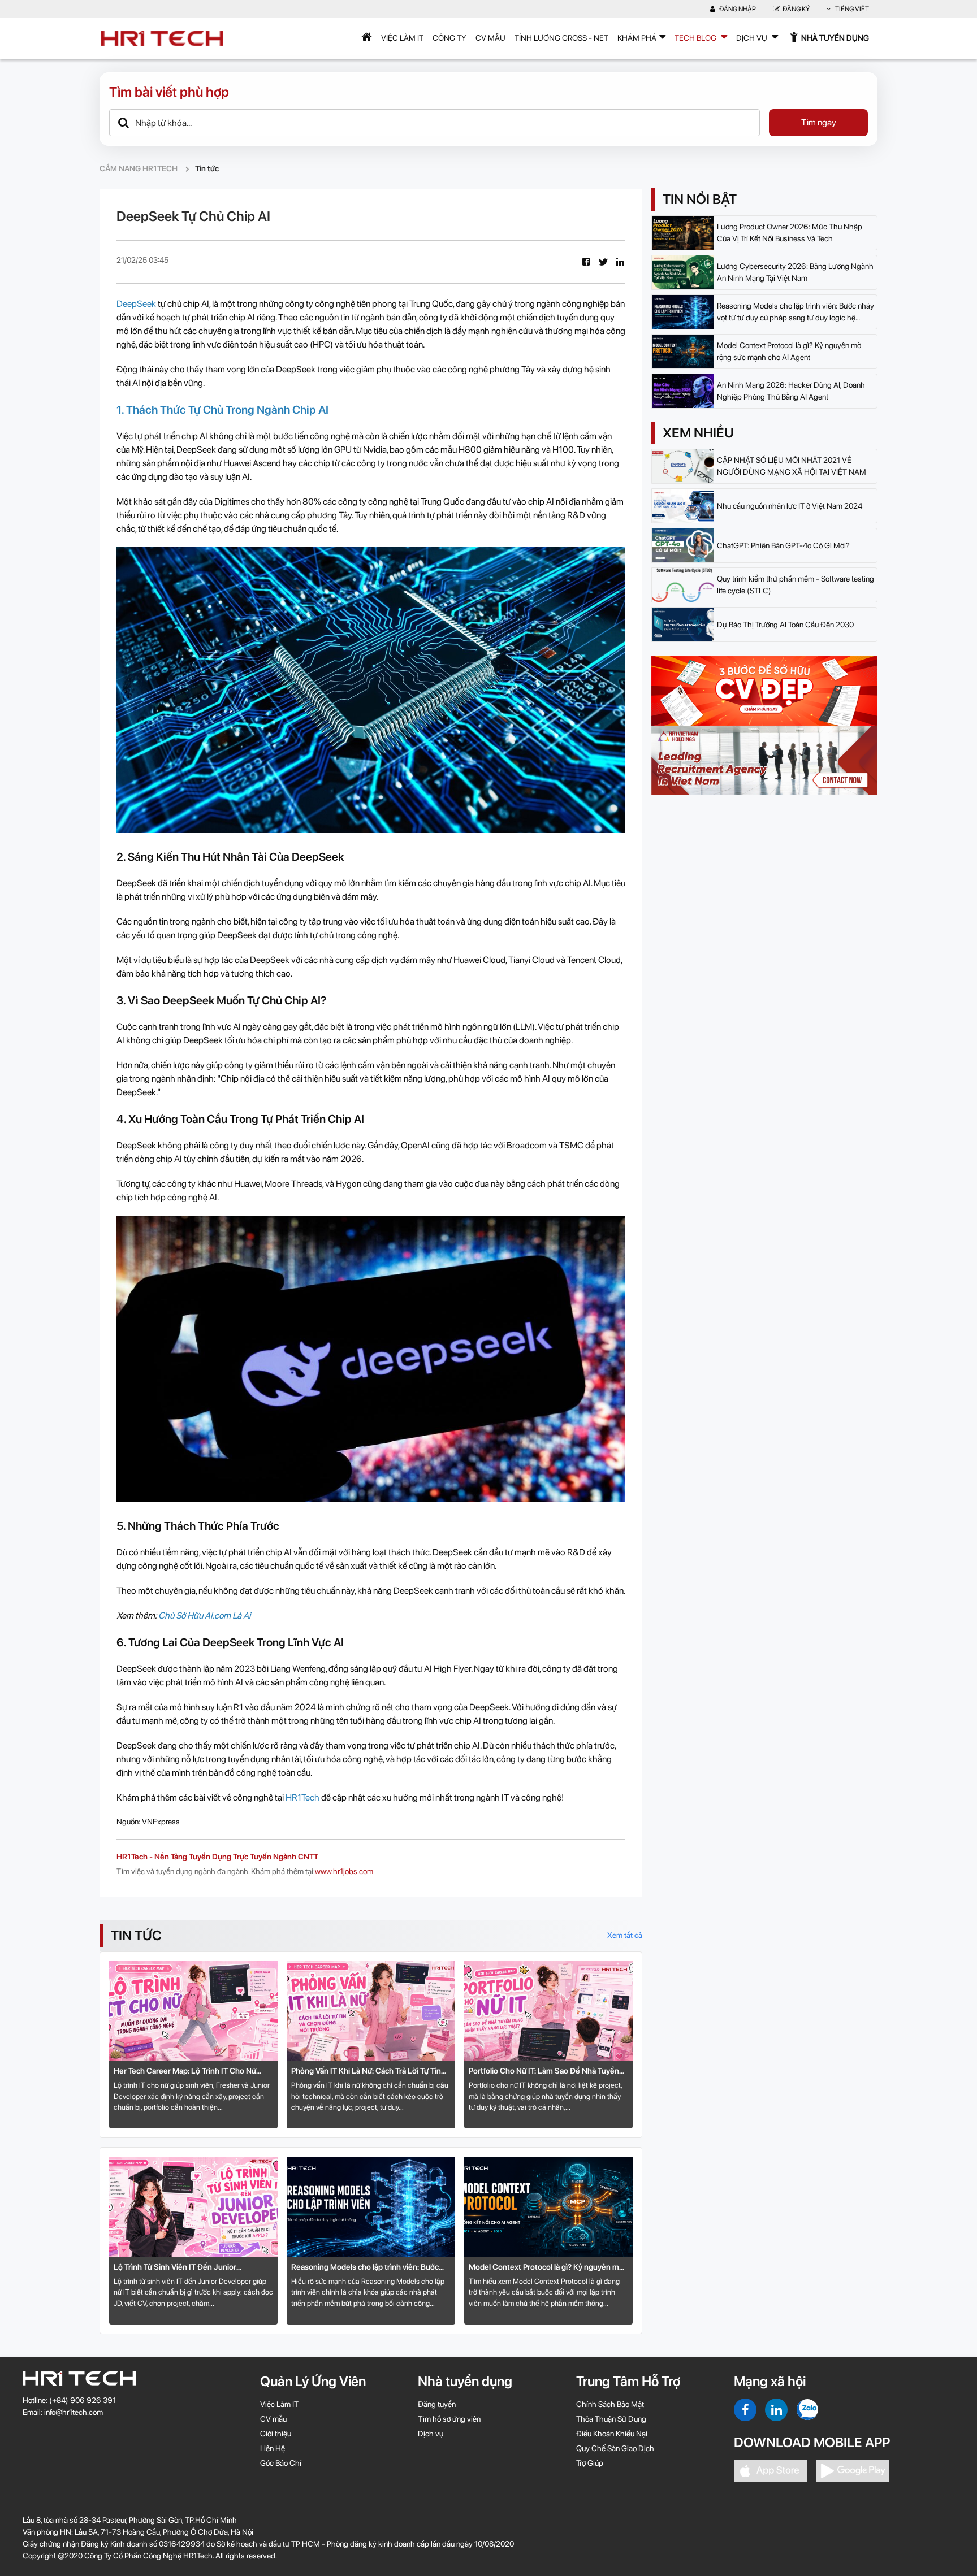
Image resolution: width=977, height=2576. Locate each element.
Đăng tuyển (437, 2404)
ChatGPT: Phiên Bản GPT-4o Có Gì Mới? (783, 545)
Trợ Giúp (590, 2463)
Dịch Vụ (753, 38)
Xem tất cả (625, 1935)
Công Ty (449, 38)
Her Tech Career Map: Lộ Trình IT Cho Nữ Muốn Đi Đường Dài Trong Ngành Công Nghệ (192, 2072)
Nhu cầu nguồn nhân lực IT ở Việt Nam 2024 (790, 506)
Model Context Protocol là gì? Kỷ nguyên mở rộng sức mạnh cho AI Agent (546, 2268)
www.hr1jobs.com (344, 1871)
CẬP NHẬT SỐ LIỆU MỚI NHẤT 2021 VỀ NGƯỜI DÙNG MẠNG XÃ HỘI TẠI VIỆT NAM (792, 466)
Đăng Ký (796, 9)
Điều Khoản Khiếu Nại (612, 2434)
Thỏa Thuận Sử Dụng (611, 2419)
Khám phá (637, 38)
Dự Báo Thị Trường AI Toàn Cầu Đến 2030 (785, 625)
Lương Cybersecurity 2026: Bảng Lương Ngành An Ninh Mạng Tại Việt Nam (795, 272)
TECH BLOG (696, 38)
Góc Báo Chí (281, 2463)
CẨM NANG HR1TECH (139, 168)
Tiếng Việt (851, 9)
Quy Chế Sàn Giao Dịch (615, 2448)
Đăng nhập (737, 9)
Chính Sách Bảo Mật (610, 2404)
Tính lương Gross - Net (561, 38)
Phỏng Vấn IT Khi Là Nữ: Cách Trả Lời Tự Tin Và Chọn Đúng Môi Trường (366, 2072)
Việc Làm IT (402, 38)
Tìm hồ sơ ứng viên (449, 2419)
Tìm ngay (819, 122)
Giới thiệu (276, 2434)
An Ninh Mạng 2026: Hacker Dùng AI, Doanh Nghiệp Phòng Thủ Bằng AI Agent (791, 391)
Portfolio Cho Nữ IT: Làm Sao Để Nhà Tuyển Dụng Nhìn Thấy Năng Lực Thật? (544, 2072)
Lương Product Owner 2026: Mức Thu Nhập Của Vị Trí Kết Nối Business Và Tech (790, 233)
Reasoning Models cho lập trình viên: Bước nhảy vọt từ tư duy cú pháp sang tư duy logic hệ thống (368, 2268)
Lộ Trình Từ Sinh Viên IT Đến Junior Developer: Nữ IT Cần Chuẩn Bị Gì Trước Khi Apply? (189, 2268)
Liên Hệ (273, 2448)
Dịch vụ (431, 2434)
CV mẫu (490, 38)
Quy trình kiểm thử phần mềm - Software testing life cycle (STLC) (796, 585)
